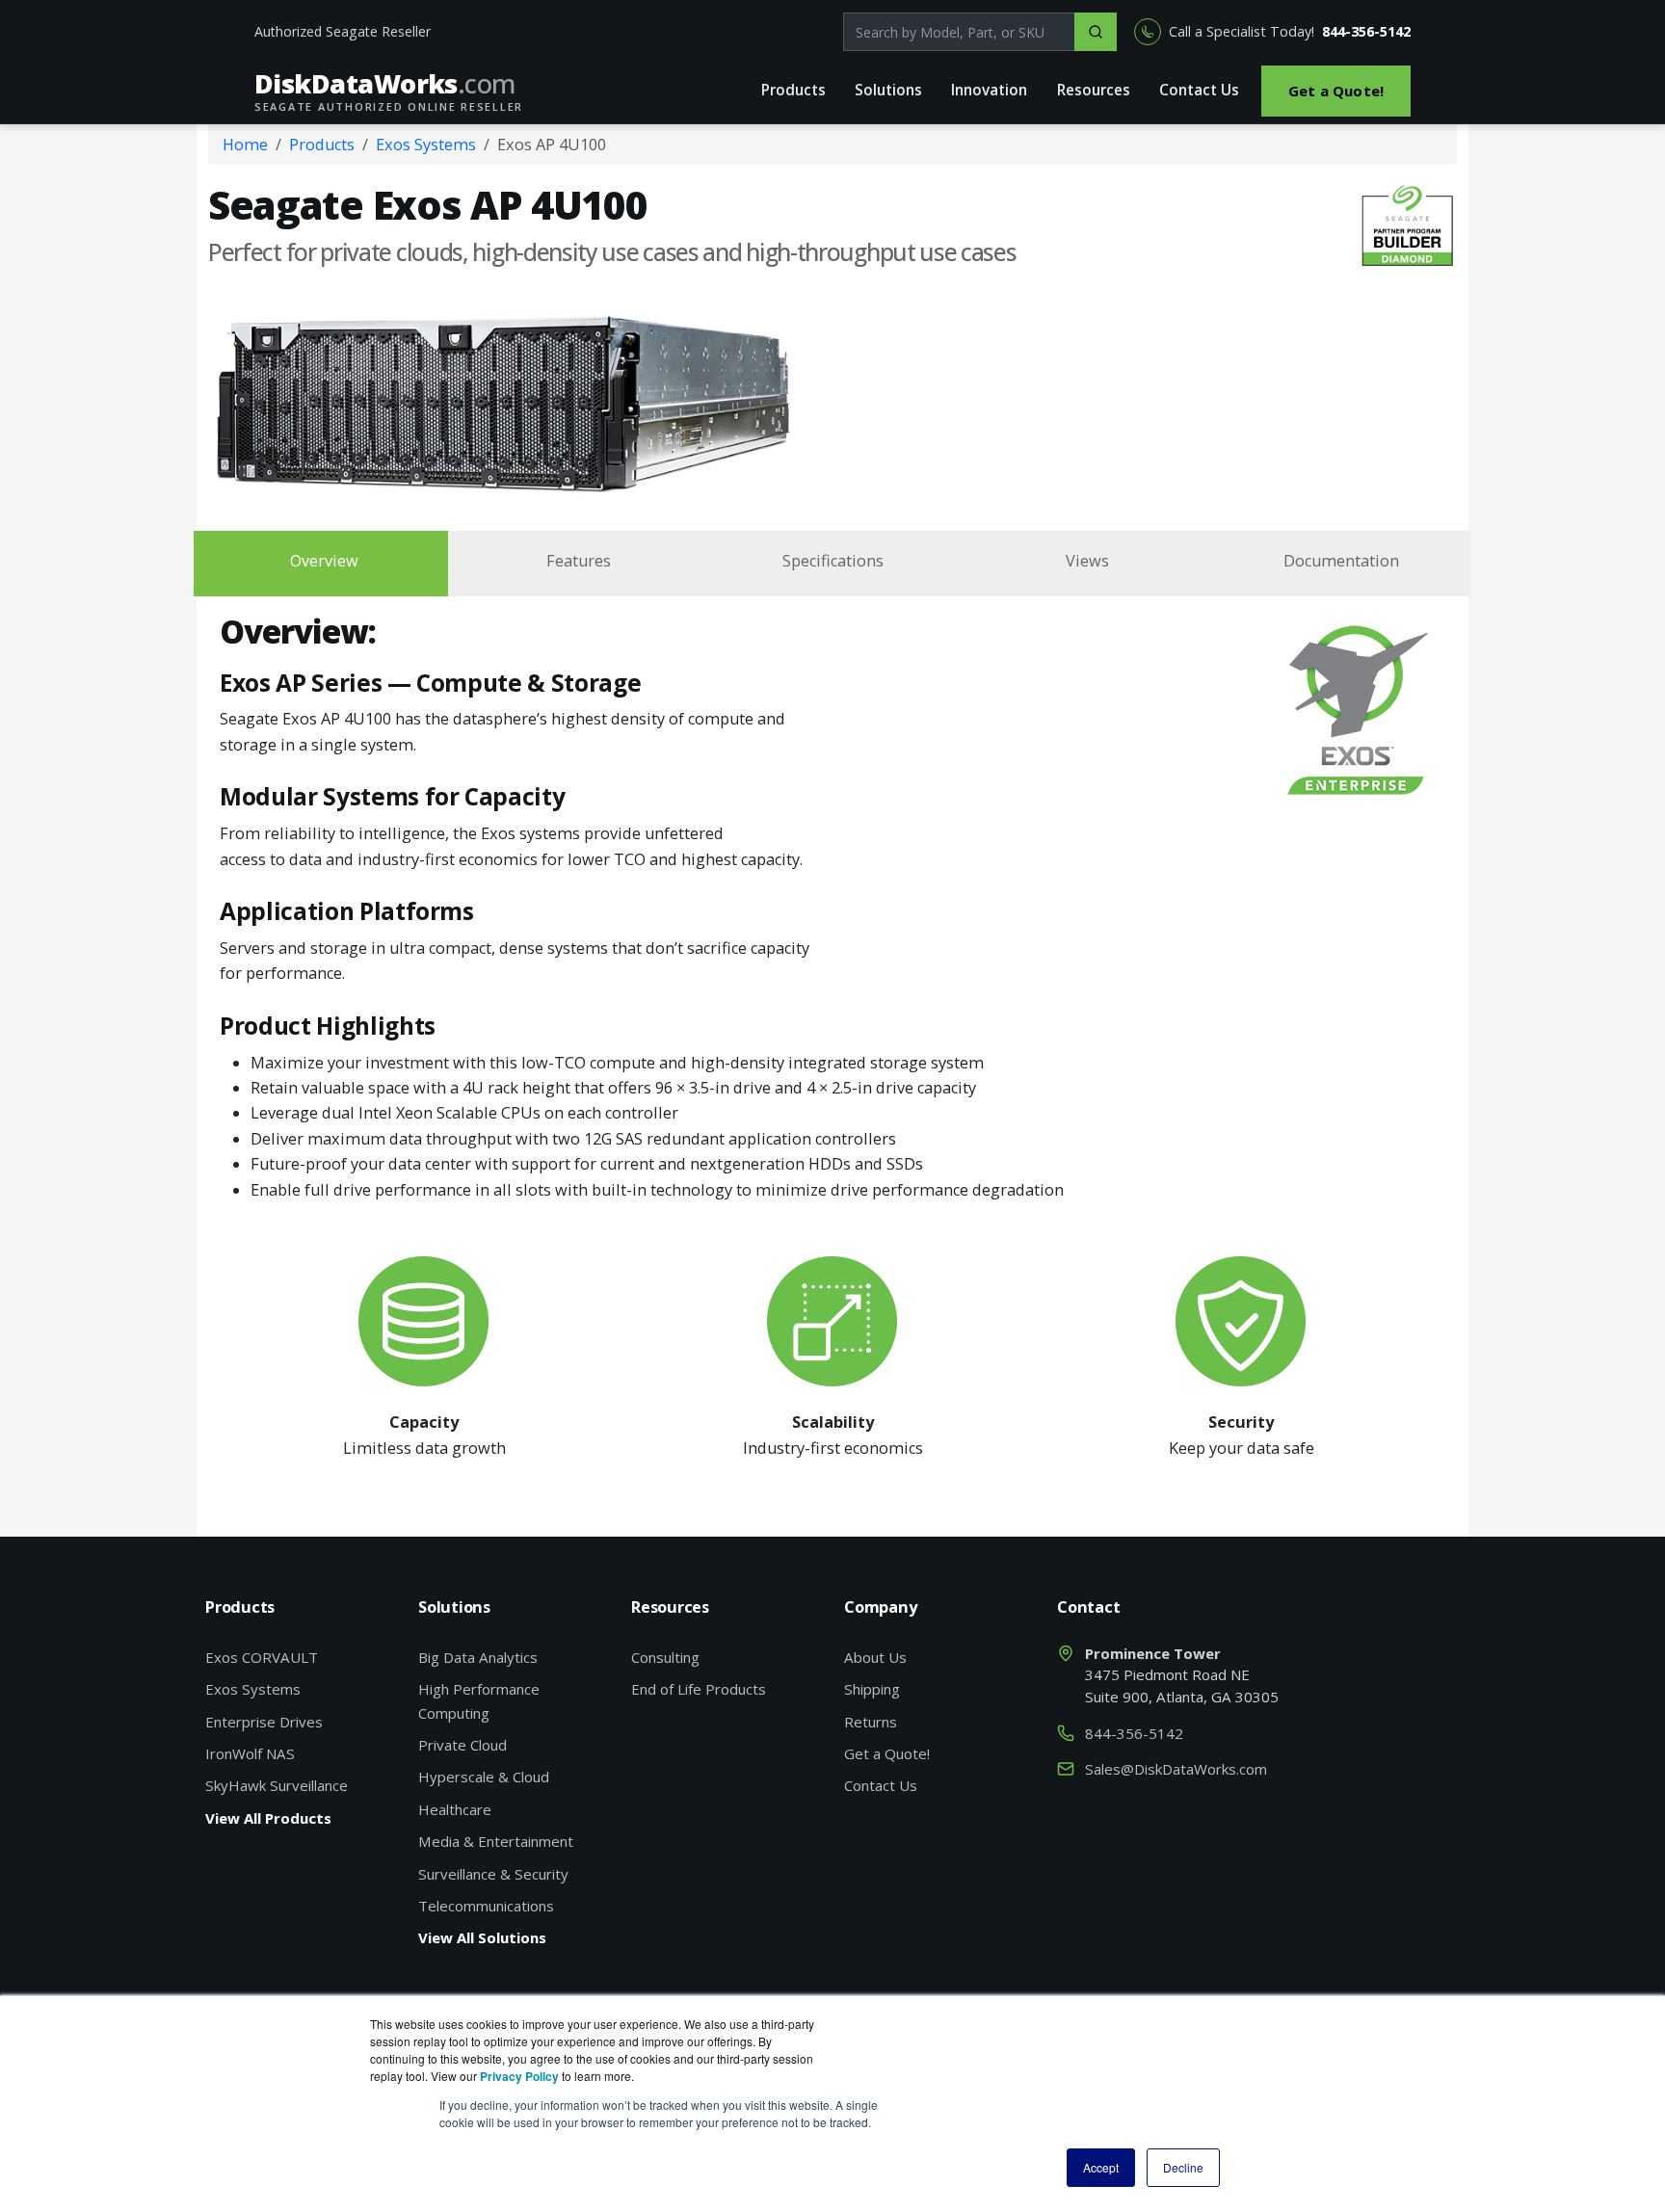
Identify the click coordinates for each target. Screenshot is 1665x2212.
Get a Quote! (1336, 91)
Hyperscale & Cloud (484, 1777)
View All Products (268, 1818)
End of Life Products (699, 1689)
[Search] (1096, 32)
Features (579, 561)
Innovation (989, 90)
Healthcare (455, 1809)
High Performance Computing (479, 1700)
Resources (1094, 90)
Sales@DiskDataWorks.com (1176, 1769)
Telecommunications (486, 1906)
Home (245, 145)
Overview (324, 561)
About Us (875, 1657)
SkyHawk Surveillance (277, 1785)
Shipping (872, 1689)
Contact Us (1199, 90)
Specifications (833, 561)
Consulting (665, 1657)
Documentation (1341, 561)
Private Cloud (462, 1745)
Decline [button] (1183, 2167)
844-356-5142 (1366, 31)
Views (1087, 561)
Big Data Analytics (478, 1657)
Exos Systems (426, 145)
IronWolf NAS (250, 1753)
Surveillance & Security (493, 1874)
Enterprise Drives (264, 1722)
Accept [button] (1101, 2167)
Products (793, 90)
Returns (871, 1722)
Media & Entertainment (496, 1841)
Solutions (888, 90)
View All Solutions (482, 1937)
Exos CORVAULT (262, 1657)
